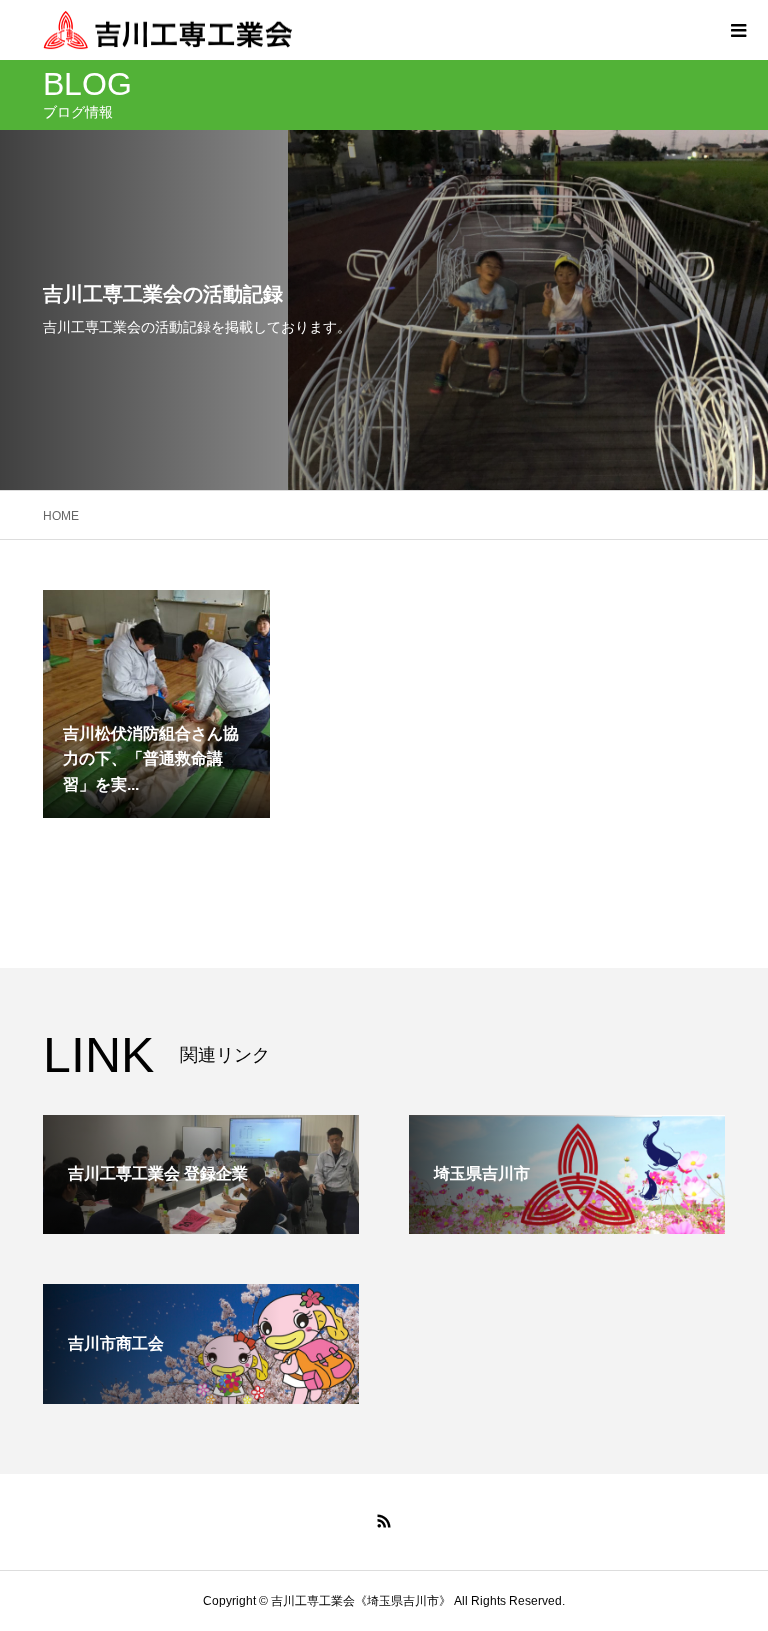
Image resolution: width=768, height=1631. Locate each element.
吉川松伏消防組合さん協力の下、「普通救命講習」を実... (151, 759)
